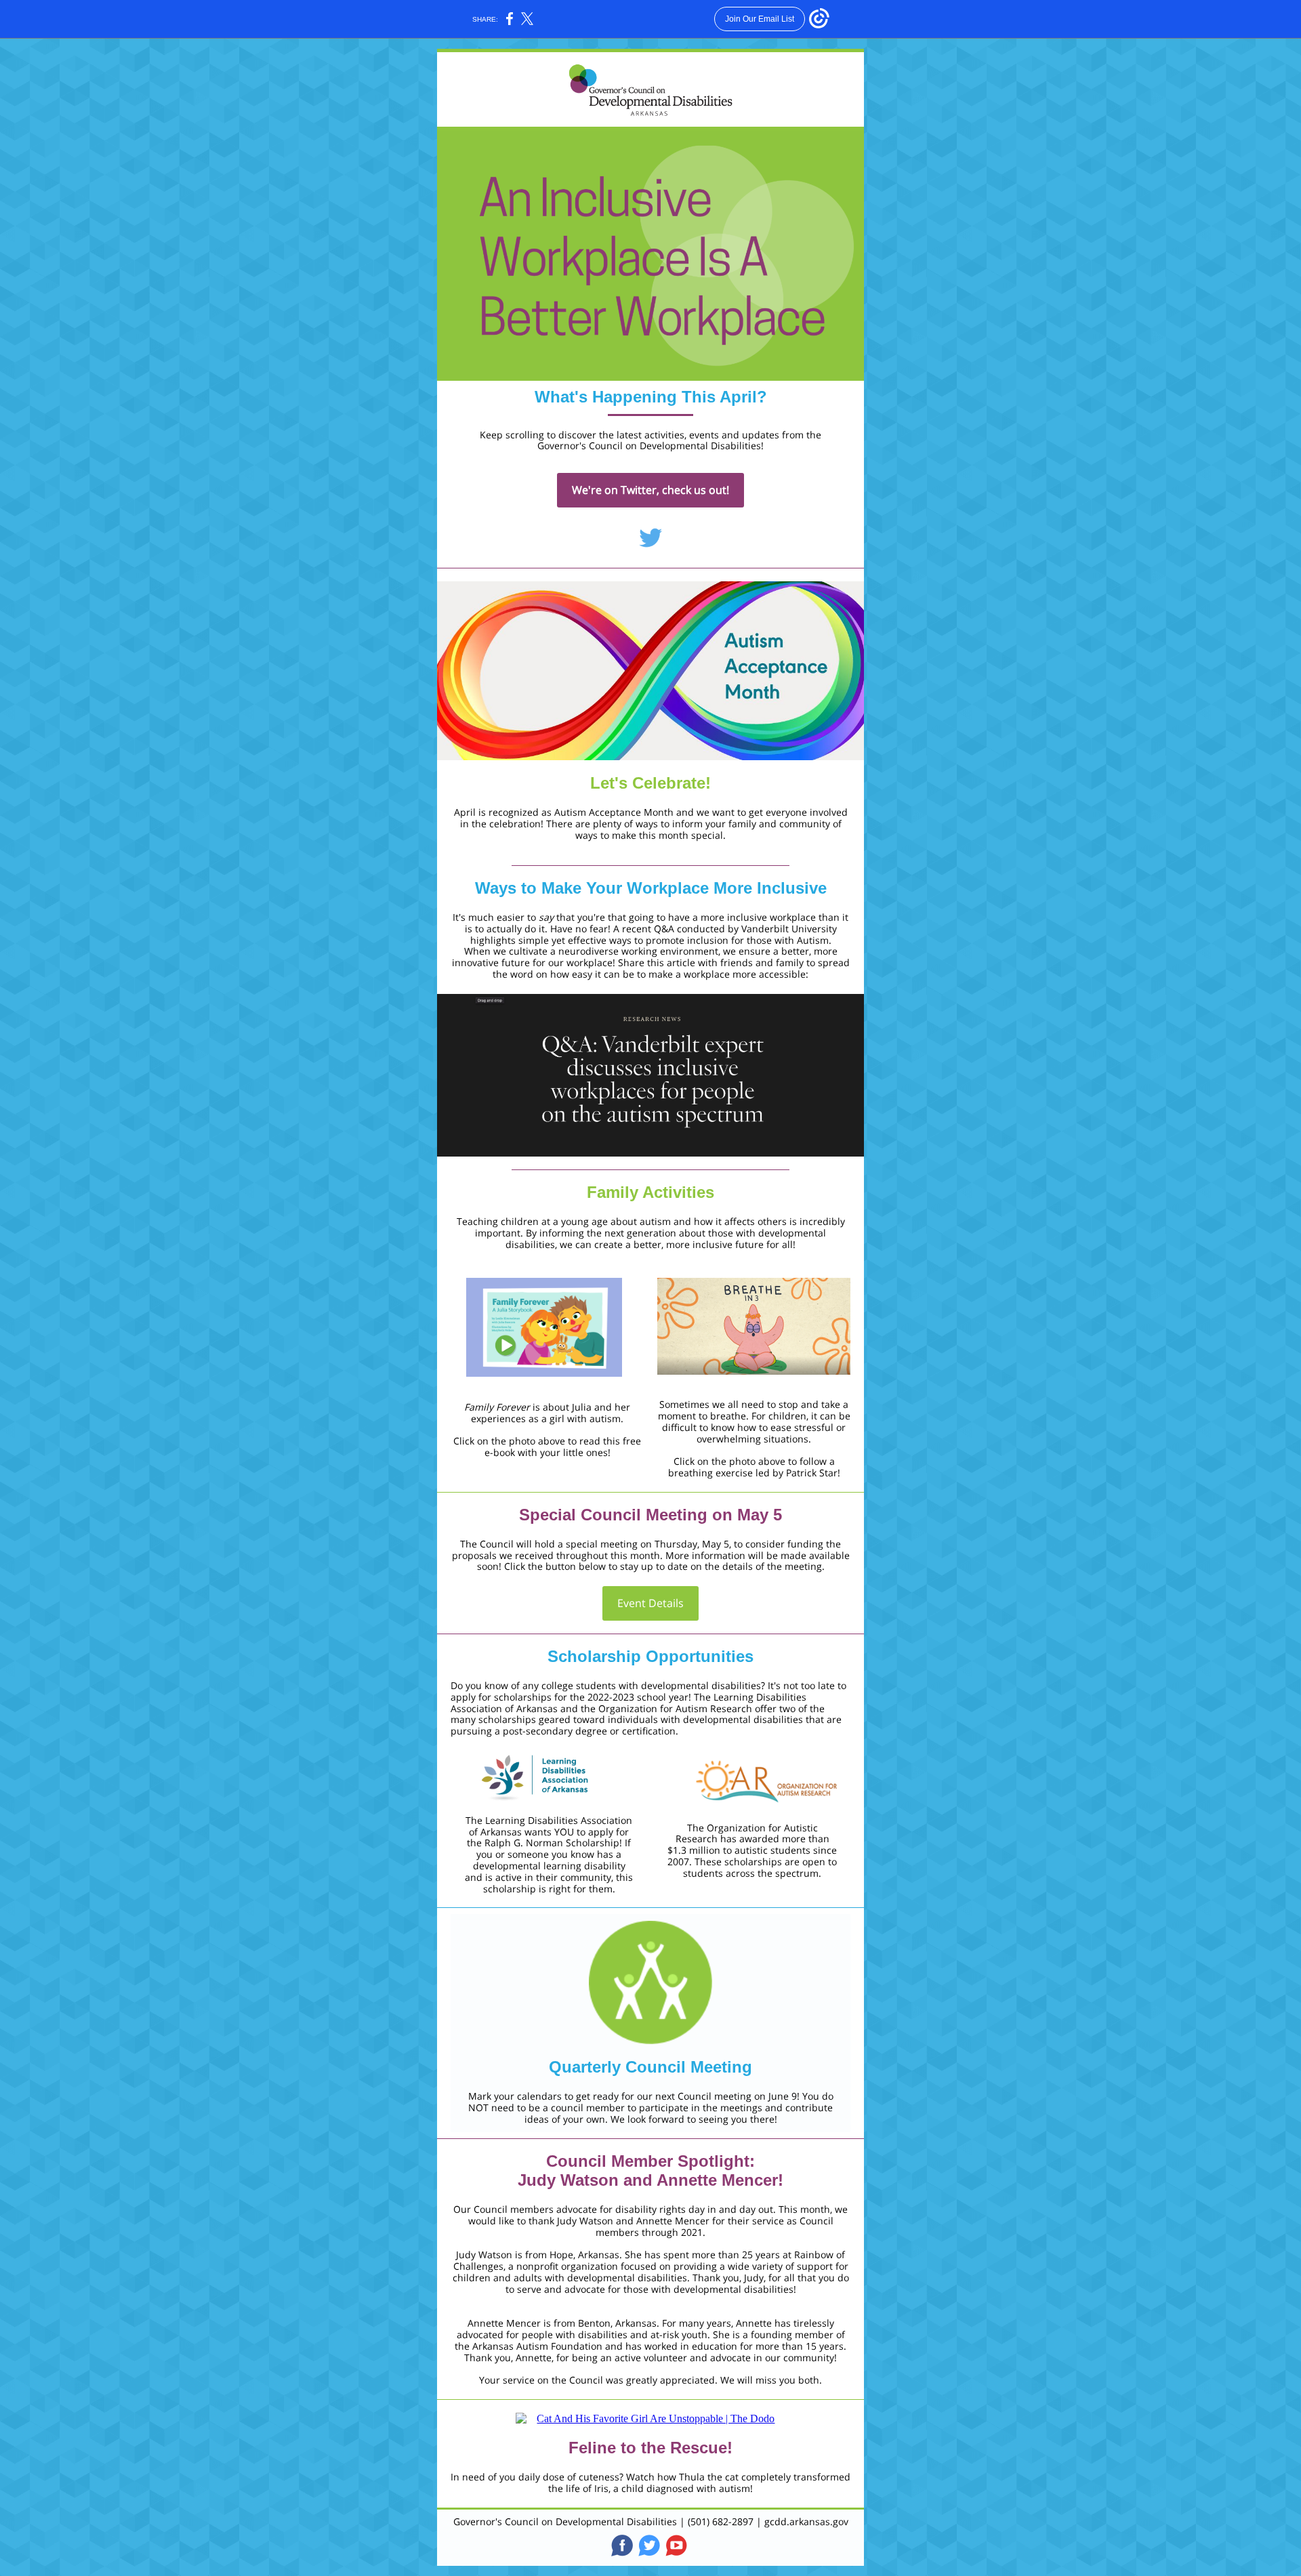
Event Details (650, 1603)
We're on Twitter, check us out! (650, 490)
